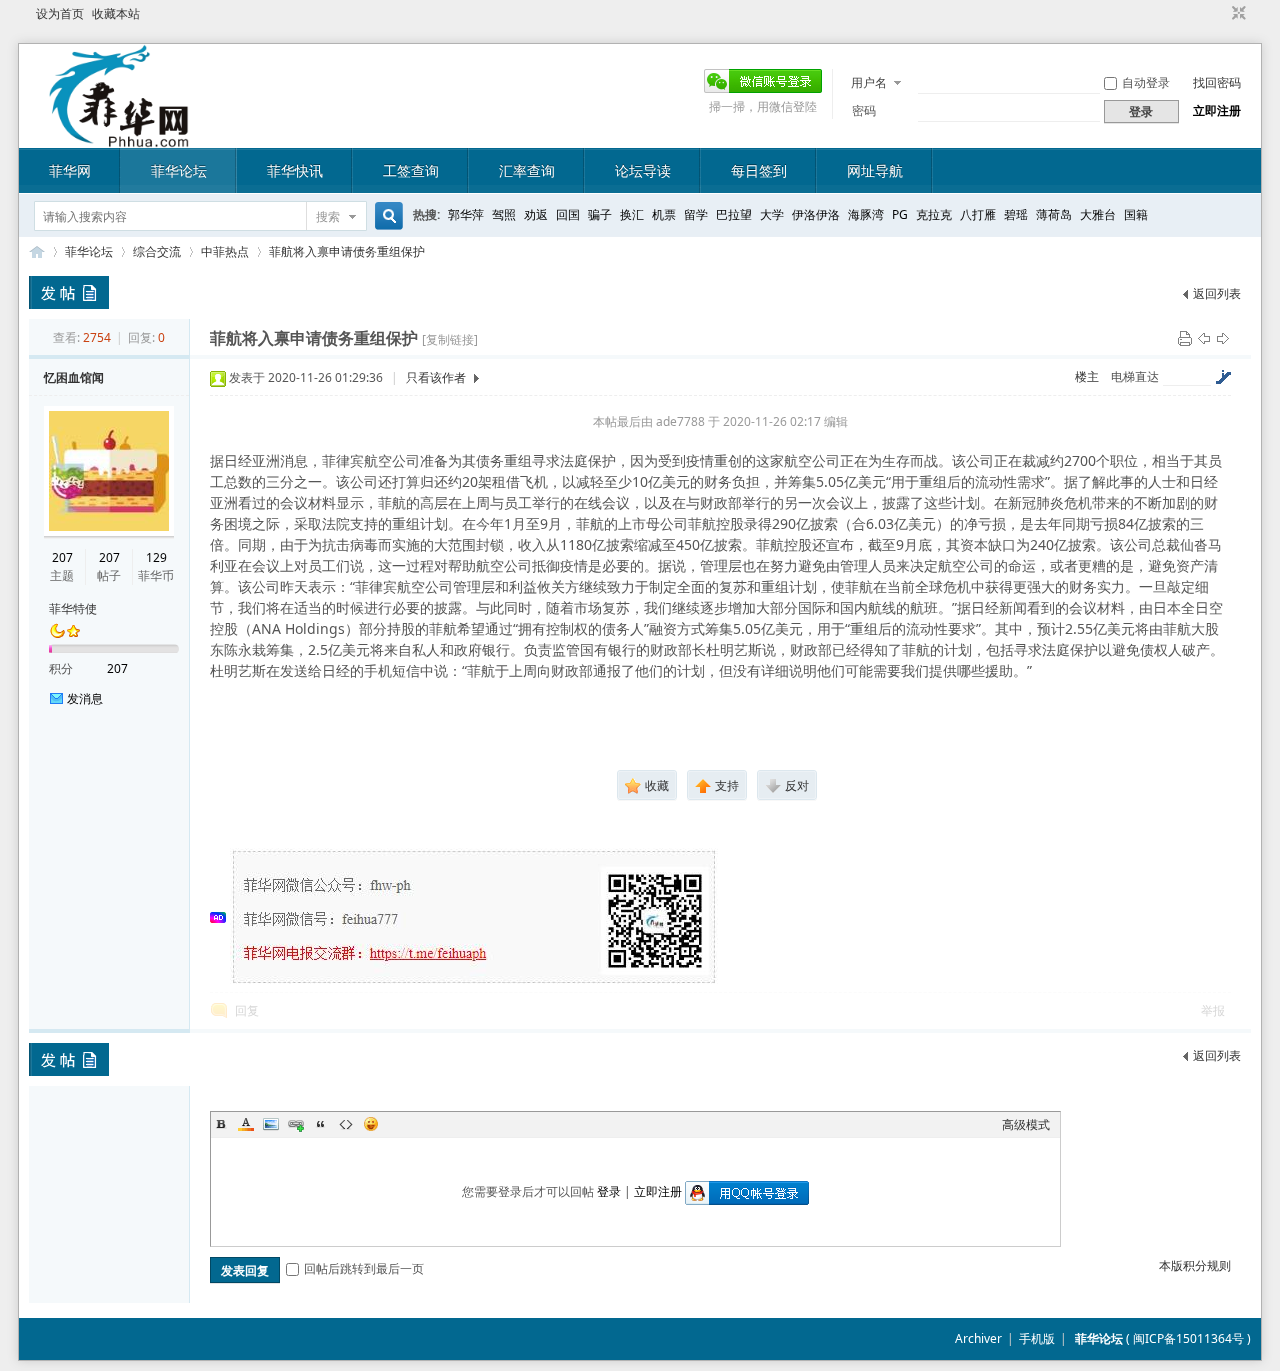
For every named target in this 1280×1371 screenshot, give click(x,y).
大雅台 (1098, 214)
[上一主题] (1204, 337)
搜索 (328, 216)
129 (156, 557)
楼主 (1087, 376)
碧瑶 (1016, 214)
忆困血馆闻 (74, 377)
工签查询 (411, 170)
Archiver (978, 1338)
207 (62, 557)
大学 (772, 214)
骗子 (600, 214)
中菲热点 (225, 251)
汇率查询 (527, 170)
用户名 (869, 82)
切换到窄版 (1236, 14)
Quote (321, 1124)
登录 (609, 1191)
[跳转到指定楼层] (1223, 377)
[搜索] (386, 216)
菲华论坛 (179, 170)
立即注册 (1217, 110)
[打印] (1185, 337)
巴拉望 (734, 214)
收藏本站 (116, 13)
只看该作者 (436, 377)
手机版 (1037, 1338)
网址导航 (875, 170)
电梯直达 (1135, 377)
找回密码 (1217, 82)
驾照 (504, 214)
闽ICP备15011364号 (1188, 1338)
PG (900, 214)
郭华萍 (466, 214)
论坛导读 (643, 170)
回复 (247, 1010)
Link (296, 1124)
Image (271, 1124)
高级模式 (1026, 1124)
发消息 (85, 698)
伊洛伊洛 (816, 214)
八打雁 (978, 214)
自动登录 (1146, 82)
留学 (696, 214)
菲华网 (70, 170)
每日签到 (759, 170)
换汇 (632, 214)
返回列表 (1217, 293)
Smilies (371, 1124)
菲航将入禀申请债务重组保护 (347, 251)
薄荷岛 (1054, 214)
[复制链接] (450, 339)
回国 (568, 214)
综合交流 (157, 251)
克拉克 (934, 214)
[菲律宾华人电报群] (475, 981)
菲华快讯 (295, 170)
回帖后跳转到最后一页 (364, 1268)
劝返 (536, 214)
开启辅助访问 (1220, 14)
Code (346, 1124)
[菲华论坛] (119, 135)
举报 (1213, 1010)
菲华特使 (73, 608)
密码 (864, 110)
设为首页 (60, 13)
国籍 (1136, 214)
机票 (664, 214)
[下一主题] (1223, 337)
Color (246, 1124)
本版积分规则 (1195, 1265)
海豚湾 (866, 214)
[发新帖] (69, 292)
